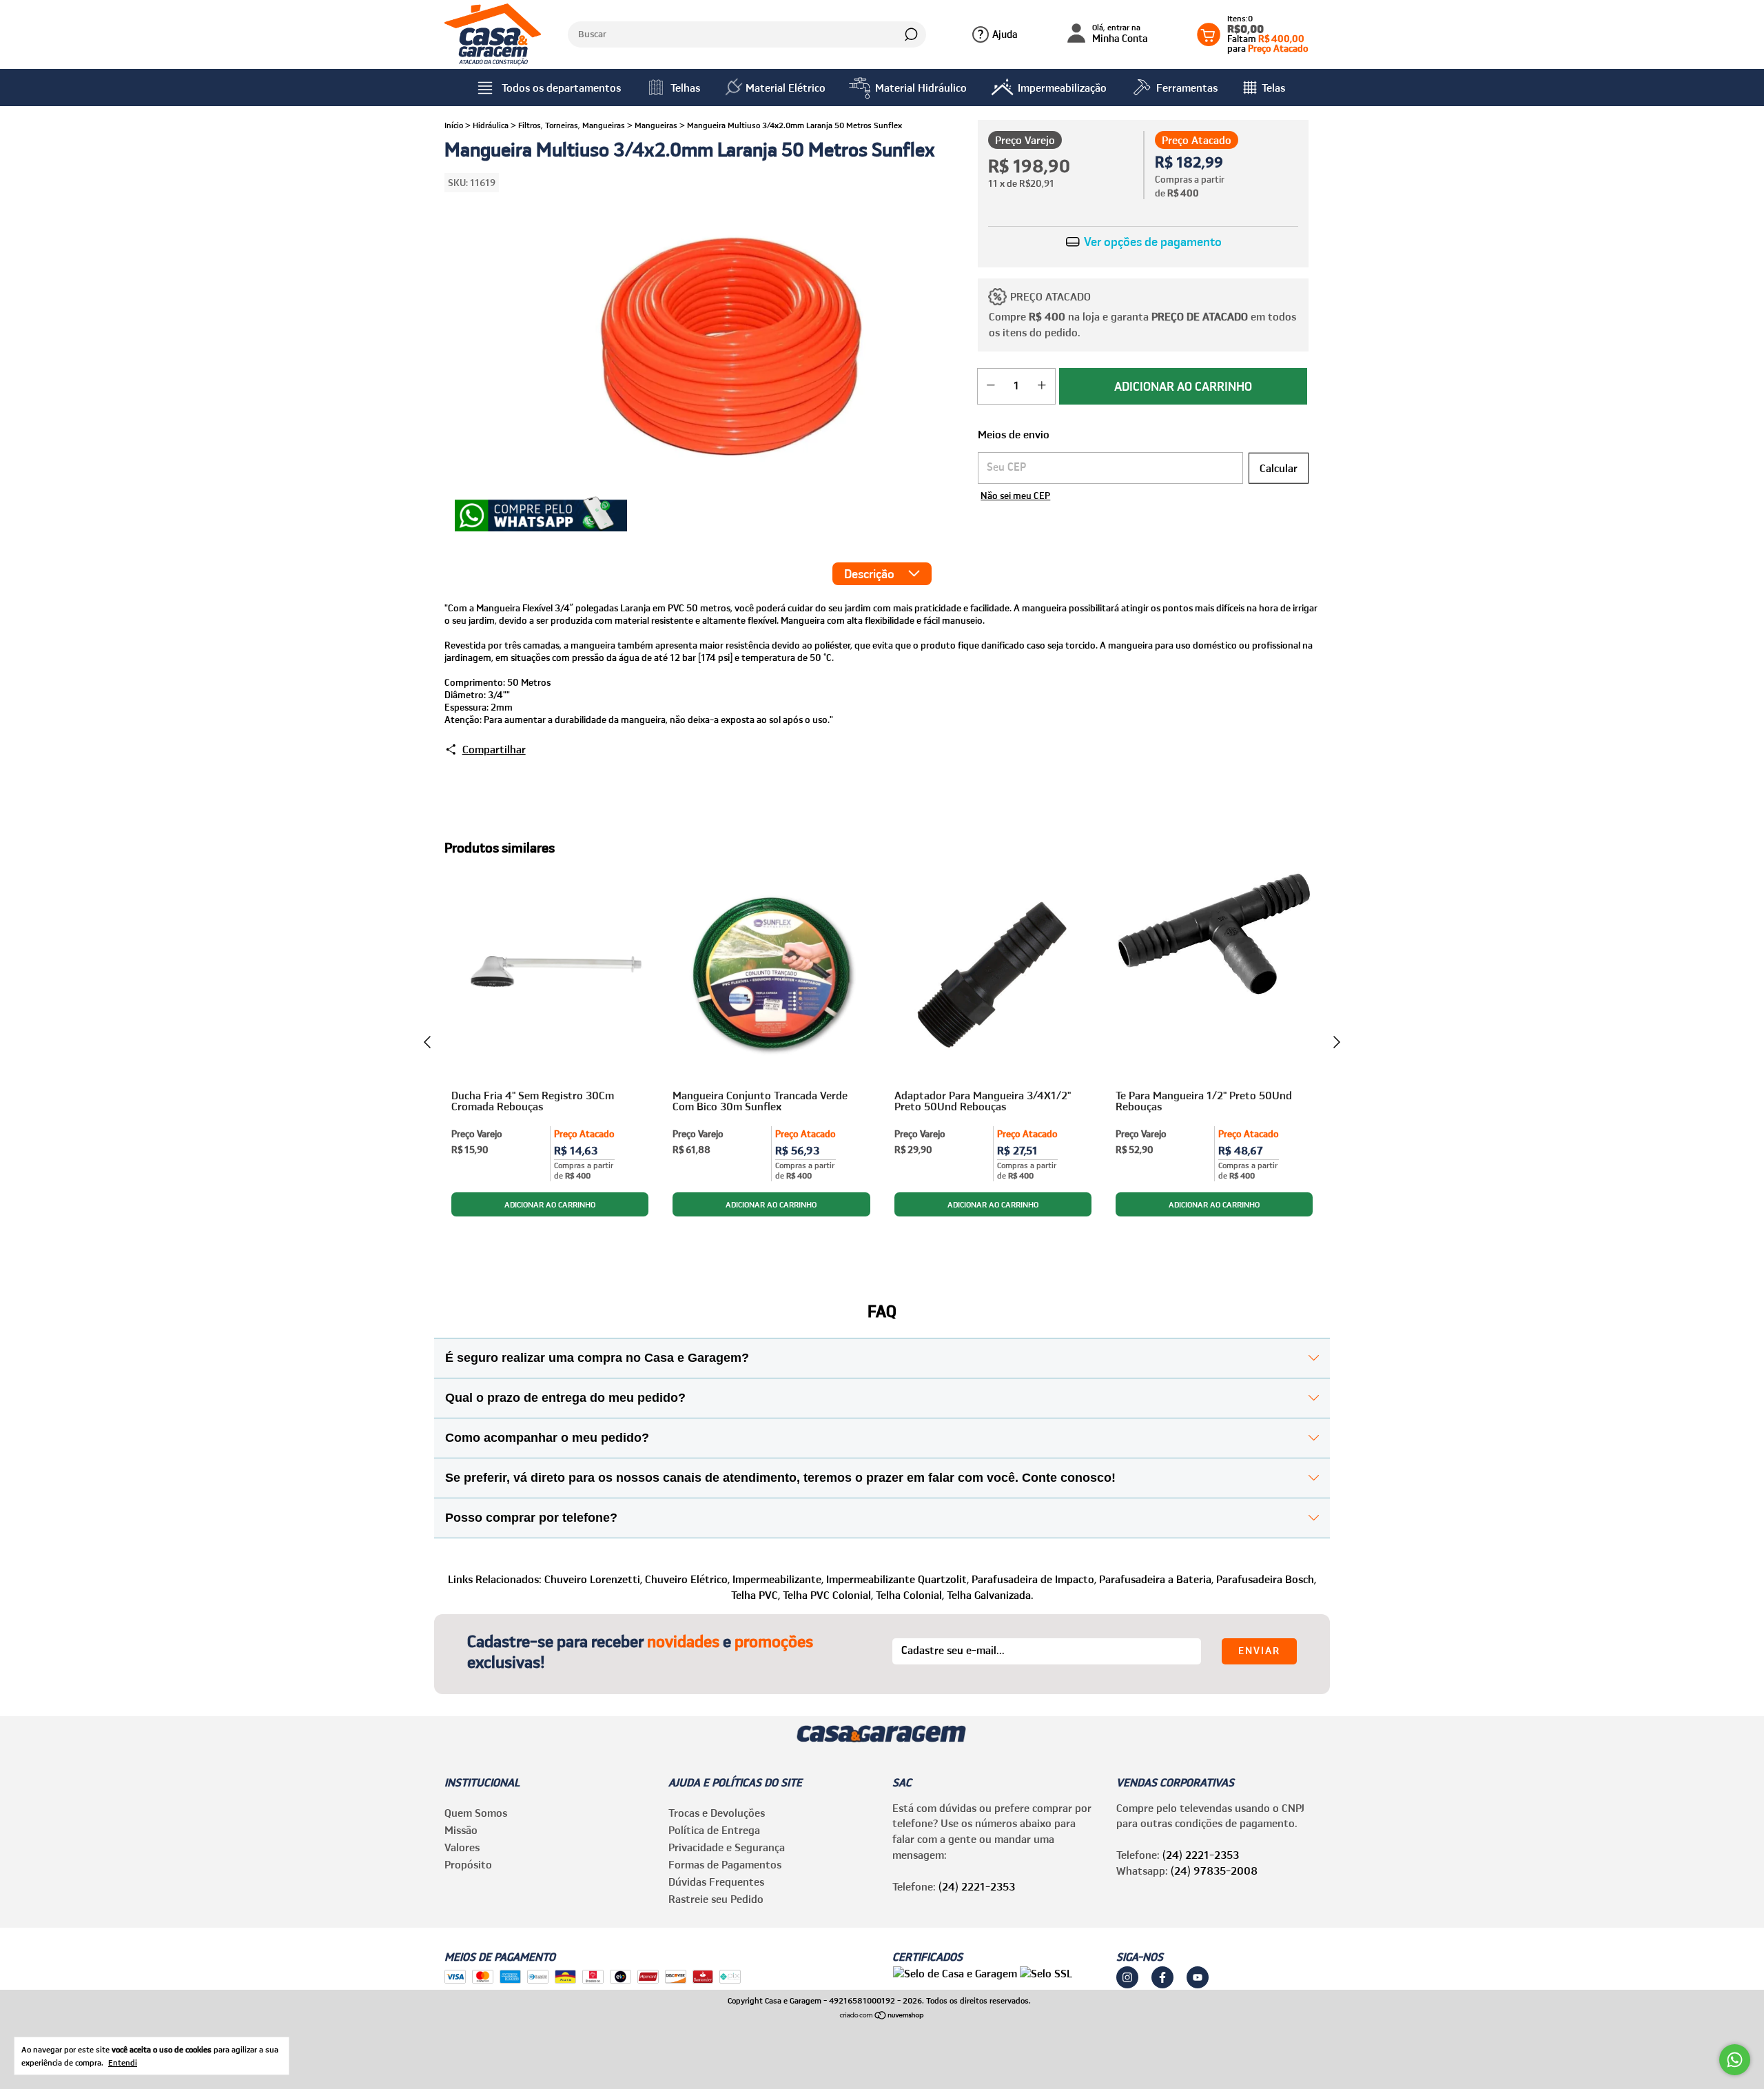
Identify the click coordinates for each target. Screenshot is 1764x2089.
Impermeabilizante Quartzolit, (898, 1579)
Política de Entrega (714, 1830)
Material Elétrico (786, 88)
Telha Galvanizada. (990, 1595)
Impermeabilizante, (778, 1579)
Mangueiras (656, 125)
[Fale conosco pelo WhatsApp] (1735, 2060)
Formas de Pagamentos (725, 1864)
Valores (462, 1847)
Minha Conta (1120, 34)
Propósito (468, 1864)
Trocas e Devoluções (717, 1813)
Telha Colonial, (910, 1595)
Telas (1273, 88)
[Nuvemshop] (882, 2016)
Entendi (123, 2062)
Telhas (685, 88)
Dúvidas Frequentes (716, 1882)
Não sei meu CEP (1015, 496)
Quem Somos (476, 1813)
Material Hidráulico (921, 88)
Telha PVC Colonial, (828, 1595)
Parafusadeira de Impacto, (1034, 1579)
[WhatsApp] (541, 516)
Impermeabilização (1062, 88)
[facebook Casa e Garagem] (1162, 1977)
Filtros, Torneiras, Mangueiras (572, 125)
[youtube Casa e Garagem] (1198, 1977)
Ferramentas (1187, 88)
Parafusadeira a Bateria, (1156, 1579)
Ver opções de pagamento (1151, 242)
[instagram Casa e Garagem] (1127, 1977)
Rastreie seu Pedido (716, 1899)
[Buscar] (910, 34)
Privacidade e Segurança (727, 1847)
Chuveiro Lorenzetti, (593, 1579)
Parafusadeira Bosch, (1266, 1579)
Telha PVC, (756, 1595)
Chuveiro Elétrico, (687, 1579)
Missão (461, 1830)
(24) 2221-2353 (977, 1886)
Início (454, 125)
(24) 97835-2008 (1214, 1871)
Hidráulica (491, 125)
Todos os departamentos (561, 88)
